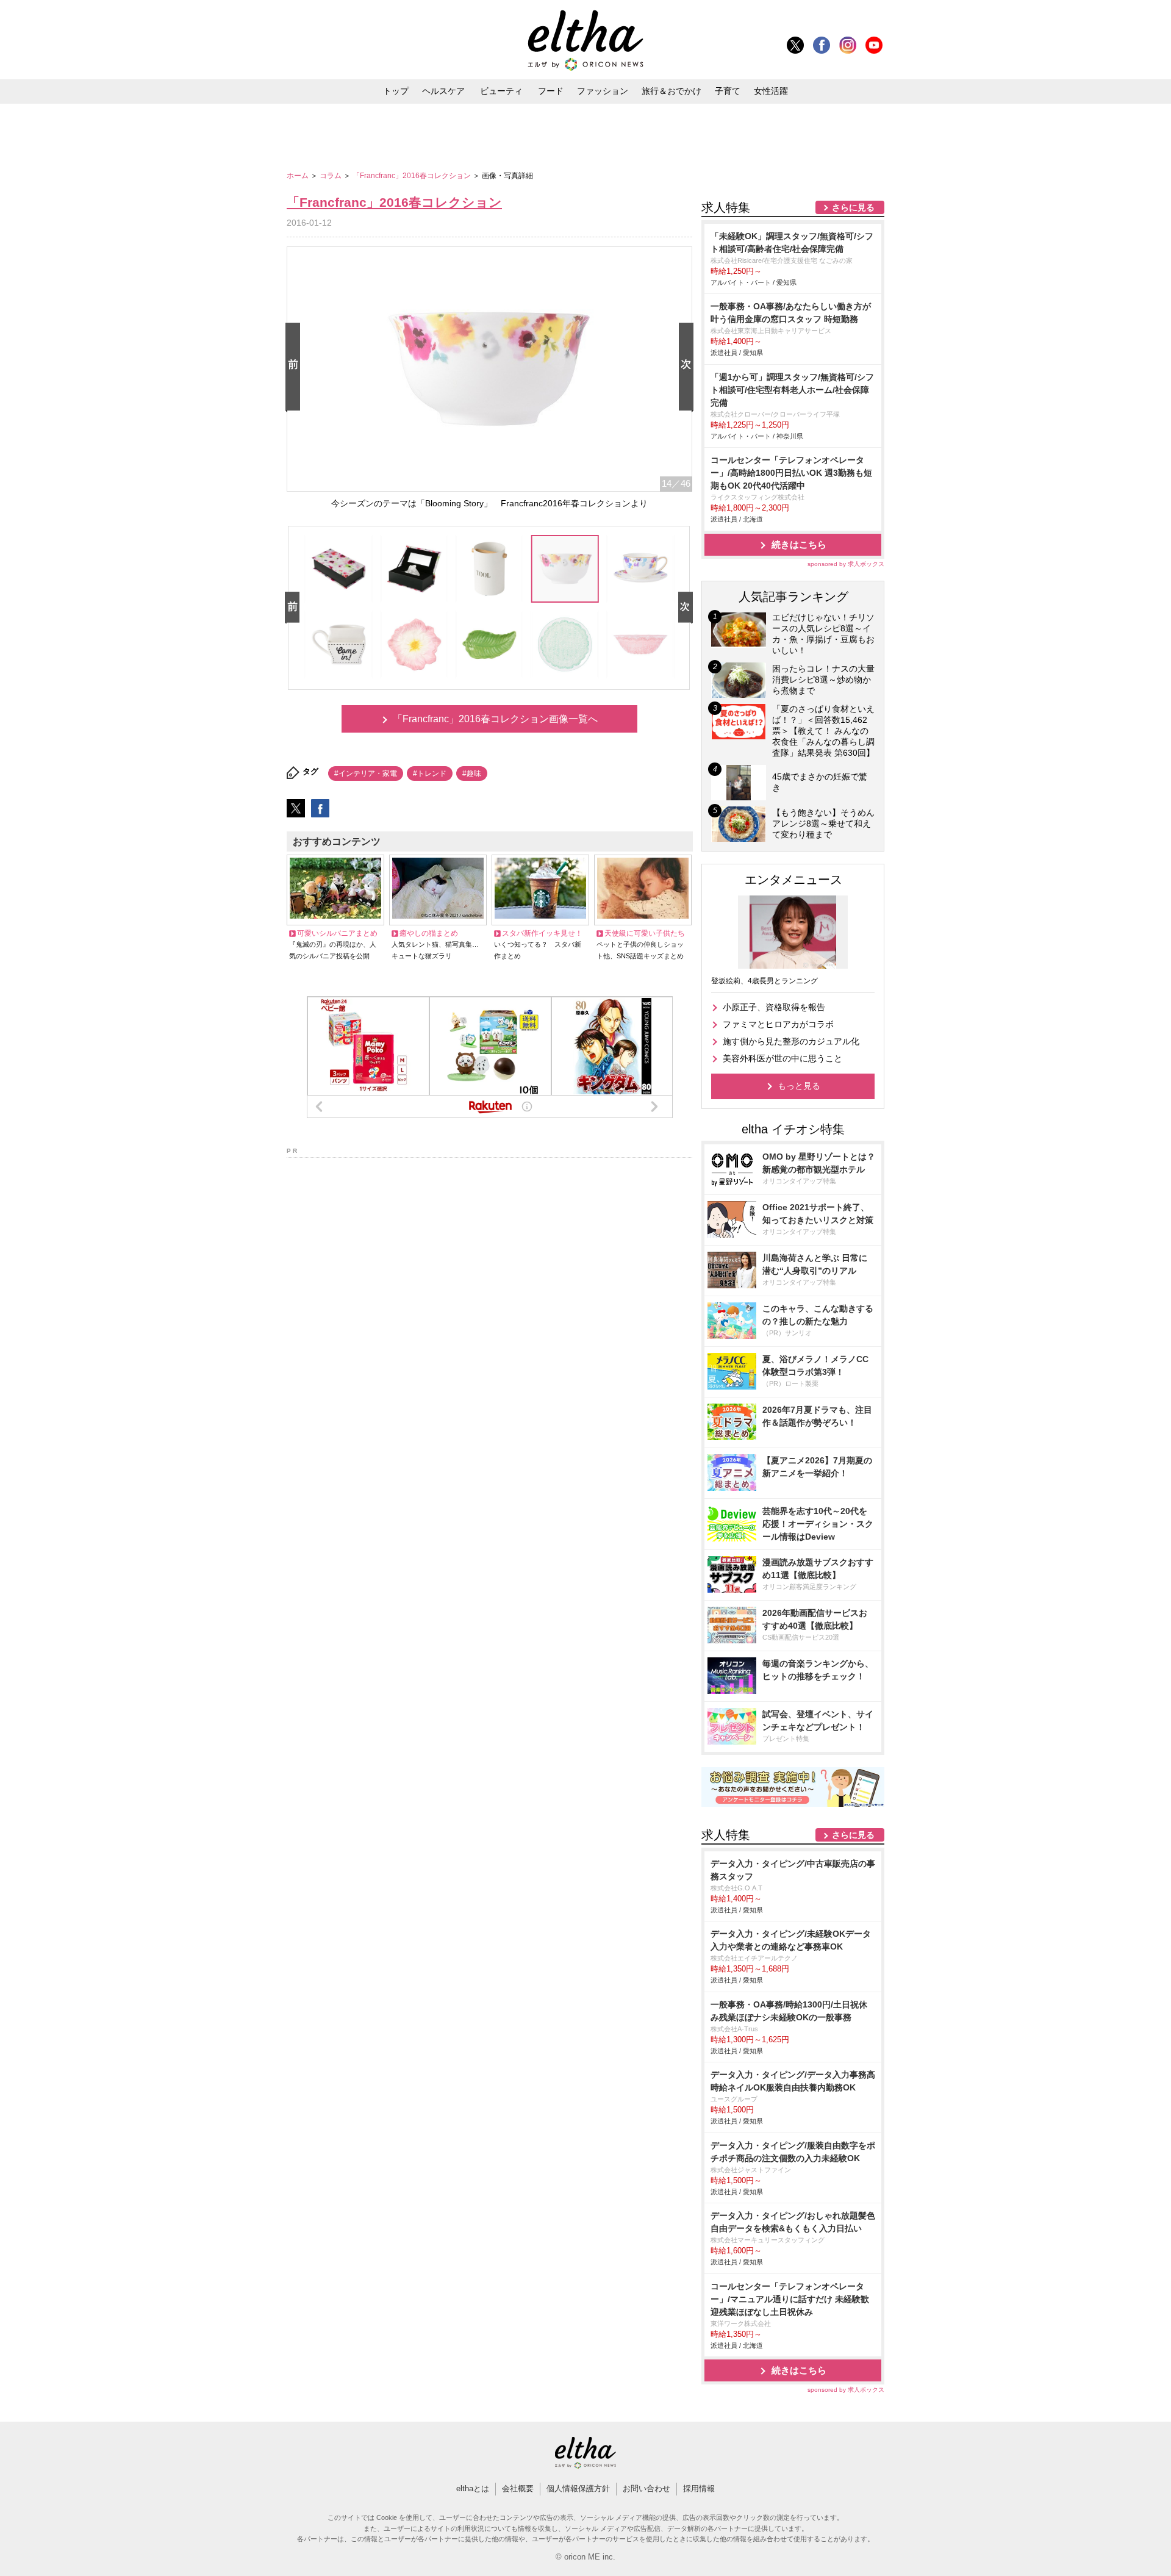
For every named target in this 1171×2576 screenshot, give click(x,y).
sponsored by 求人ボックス (846, 564)
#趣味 (472, 773)
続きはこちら (799, 544)
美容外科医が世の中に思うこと (782, 1058)
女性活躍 (771, 91)
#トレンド (430, 773)
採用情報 (699, 2488)
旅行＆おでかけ (671, 91)
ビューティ (501, 91)
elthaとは (473, 2488)
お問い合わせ (646, 2488)
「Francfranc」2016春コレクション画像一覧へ (495, 719)
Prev (295, 368)
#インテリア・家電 (366, 773)
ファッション (603, 91)
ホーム (299, 176)
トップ (396, 91)
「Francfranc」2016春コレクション (413, 176)
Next (689, 368)
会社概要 (518, 2488)
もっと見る (799, 1086)
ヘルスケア (443, 91)
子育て (728, 91)
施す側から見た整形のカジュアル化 (791, 1041)
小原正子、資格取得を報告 (774, 1007)
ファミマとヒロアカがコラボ (778, 1024)
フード (551, 91)
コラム (331, 176)
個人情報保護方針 (578, 2488)
